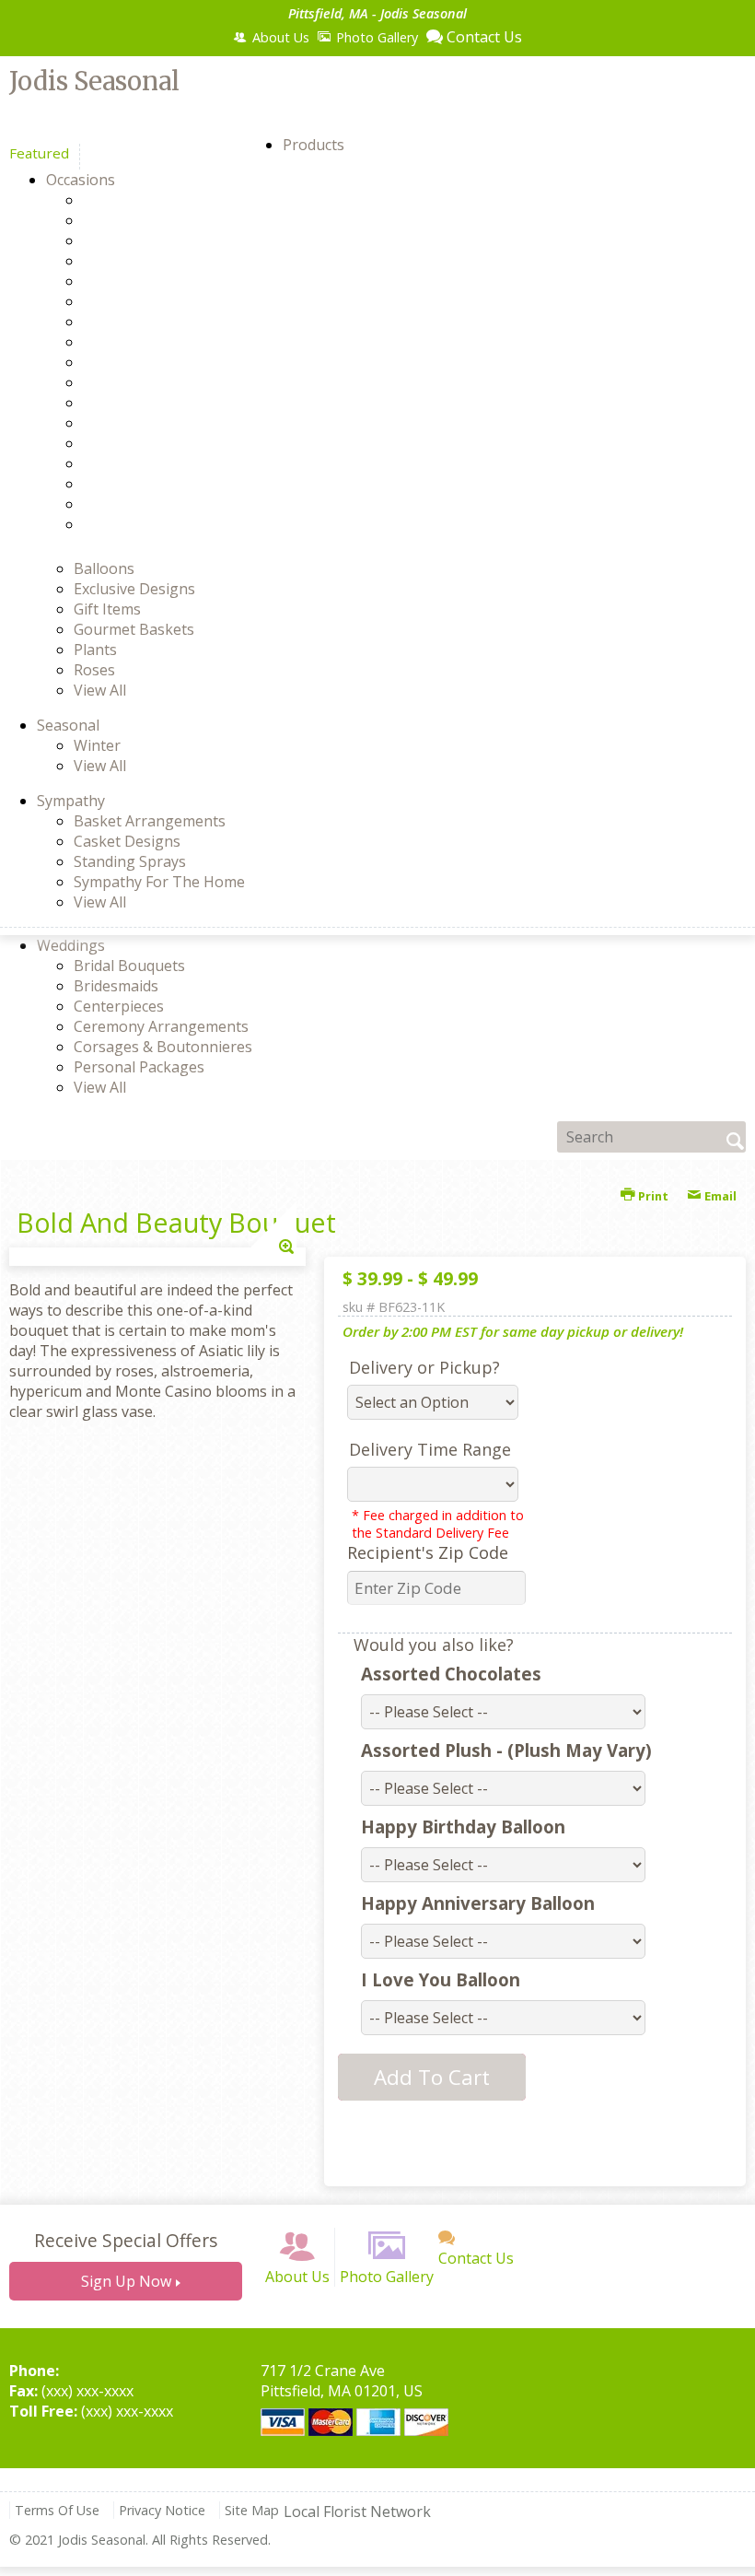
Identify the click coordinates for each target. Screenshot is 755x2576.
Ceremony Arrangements (161, 1026)
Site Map (252, 2510)
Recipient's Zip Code (428, 1552)
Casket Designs (127, 841)
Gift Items (107, 609)
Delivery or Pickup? (424, 1367)
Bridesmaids (116, 986)
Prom (134, 423)
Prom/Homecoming (183, 443)
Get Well (144, 362)
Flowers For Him (171, 322)
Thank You (153, 484)
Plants (95, 650)
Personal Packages (139, 1067)
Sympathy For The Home (159, 882)
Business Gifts (164, 261)
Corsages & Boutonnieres (163, 1047)
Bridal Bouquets (129, 966)
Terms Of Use (57, 2510)
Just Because (159, 403)
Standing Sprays (130, 861)
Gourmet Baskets (134, 629)
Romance (147, 463)
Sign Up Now (126, 2281)
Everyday (146, 301)
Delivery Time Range (430, 1449)
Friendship (151, 342)
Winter (97, 745)
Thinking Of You (172, 504)
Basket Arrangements (150, 821)
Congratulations (172, 281)
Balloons (104, 568)
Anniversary (157, 200)
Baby (133, 220)
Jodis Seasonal (94, 81)
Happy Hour (157, 382)
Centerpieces (119, 1006)
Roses (94, 670)
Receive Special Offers (126, 2240)
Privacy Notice (162, 2510)
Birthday (145, 240)
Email (719, 1196)
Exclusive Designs (134, 589)
